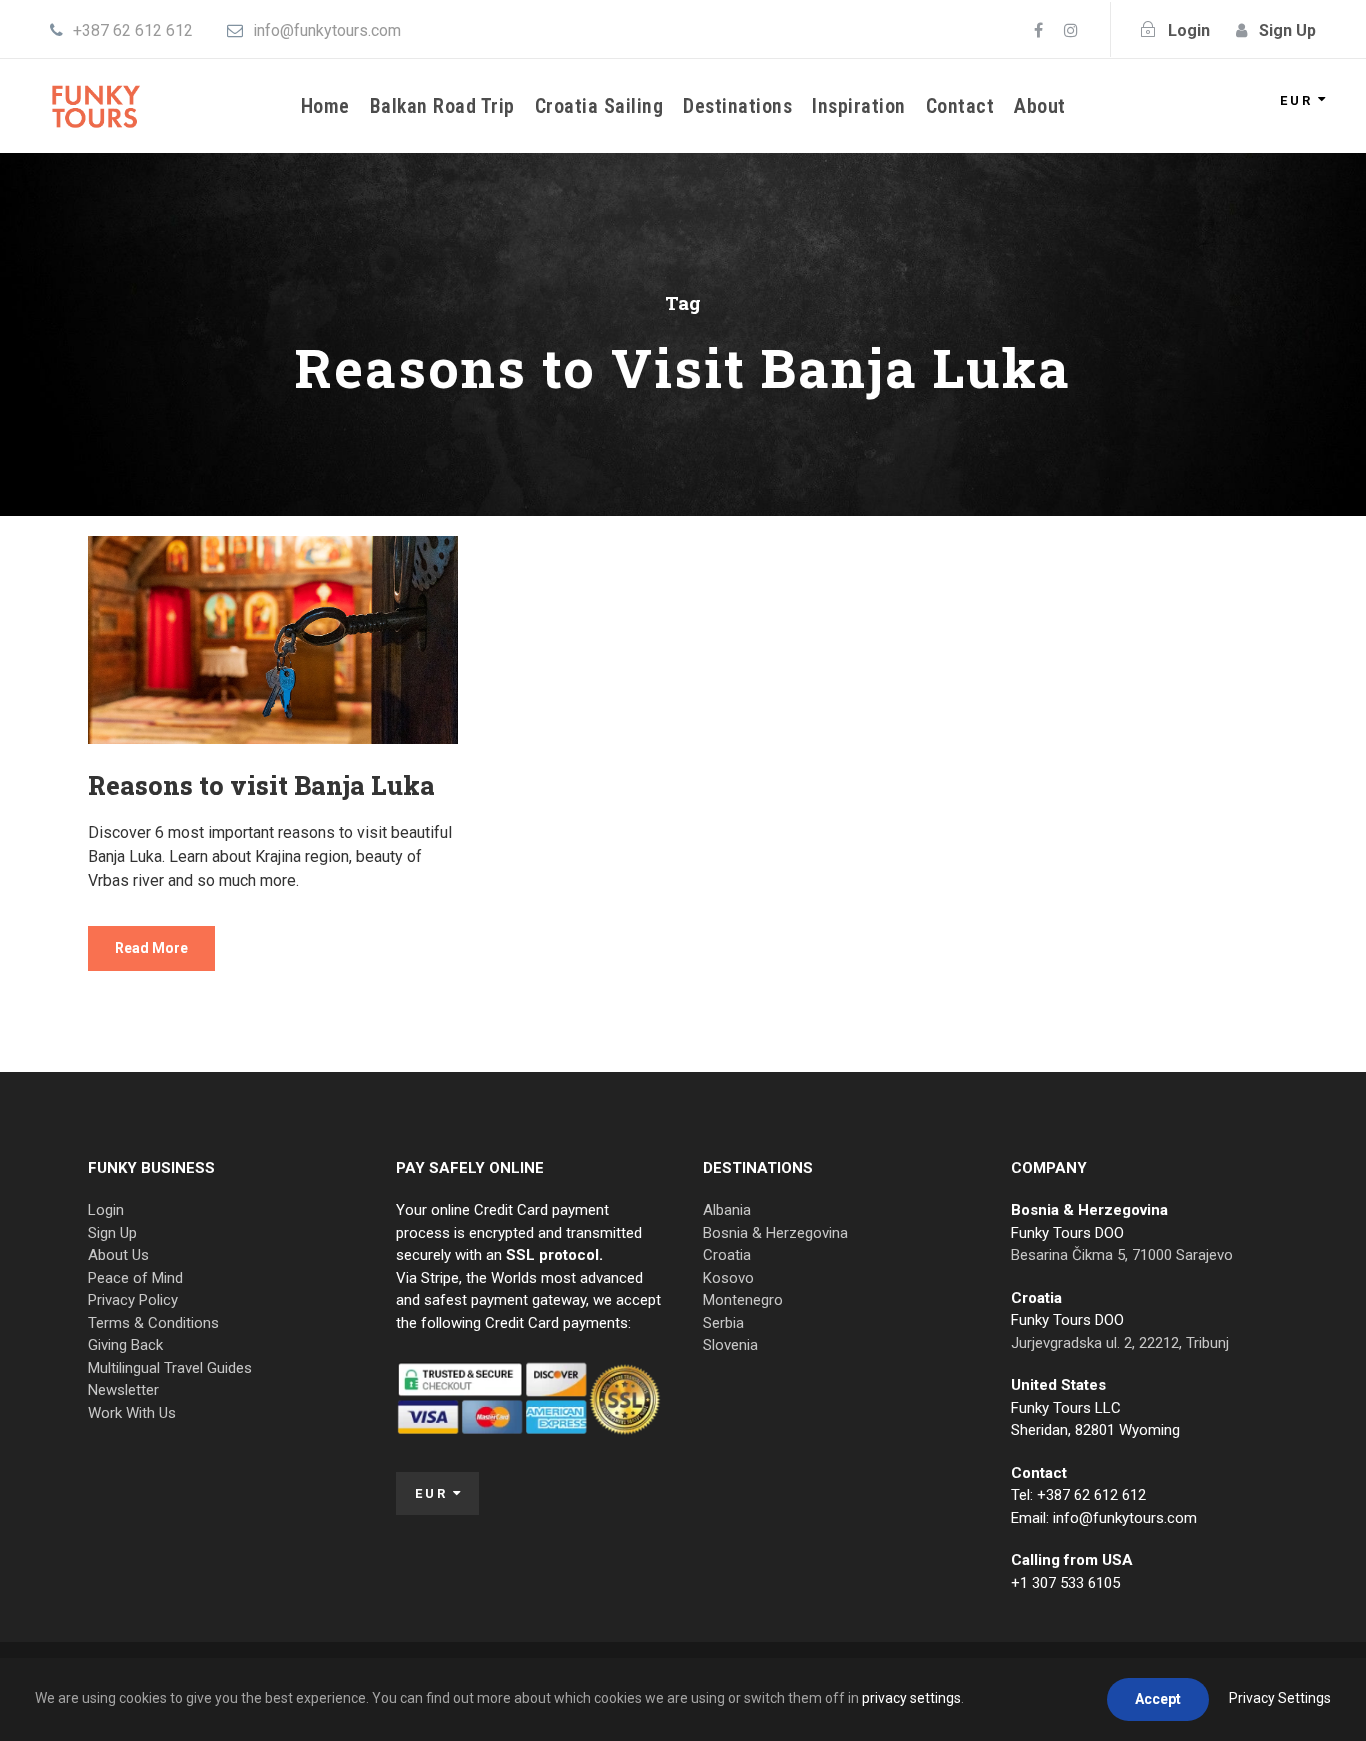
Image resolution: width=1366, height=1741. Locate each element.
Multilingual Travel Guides (170, 1368)
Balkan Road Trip (442, 106)
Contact (960, 106)
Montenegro (743, 1300)
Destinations (737, 106)
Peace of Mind (135, 1278)
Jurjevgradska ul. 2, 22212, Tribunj (1120, 1343)
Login (106, 1210)
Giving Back (125, 1345)
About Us (118, 1255)
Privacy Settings (1280, 1698)
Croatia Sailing (599, 106)
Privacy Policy (133, 1300)
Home (325, 106)
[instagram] (1071, 30)
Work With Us (132, 1413)
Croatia (727, 1255)
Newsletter (123, 1390)
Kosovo (728, 1278)
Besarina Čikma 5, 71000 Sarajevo (1122, 1255)
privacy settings (911, 1698)
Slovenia (730, 1345)
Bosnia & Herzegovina (775, 1233)
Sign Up (112, 1233)
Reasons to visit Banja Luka (261, 785)
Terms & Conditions (153, 1323)
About (1040, 106)
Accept (1158, 1699)
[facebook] (1038, 30)
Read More (151, 948)
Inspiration (859, 106)
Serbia (723, 1323)
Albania (727, 1210)
